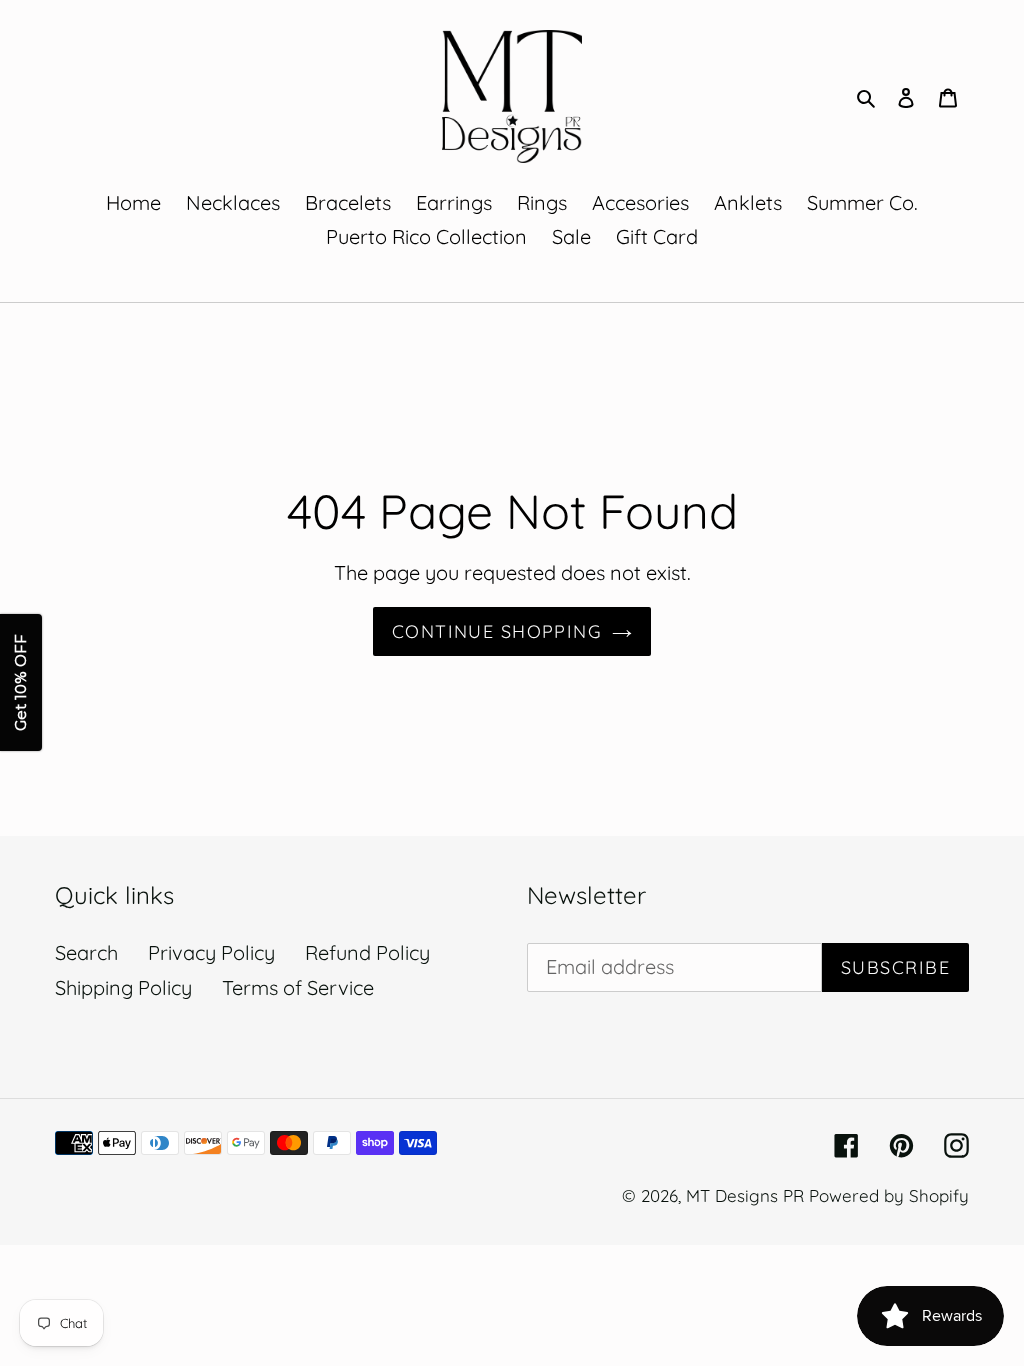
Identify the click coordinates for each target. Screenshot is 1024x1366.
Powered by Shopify (889, 1195)
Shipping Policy (123, 987)
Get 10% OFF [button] (20, 683)
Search (86, 952)
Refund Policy (367, 952)
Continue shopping (497, 631)
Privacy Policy (211, 952)
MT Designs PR (745, 1195)
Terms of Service (298, 987)
